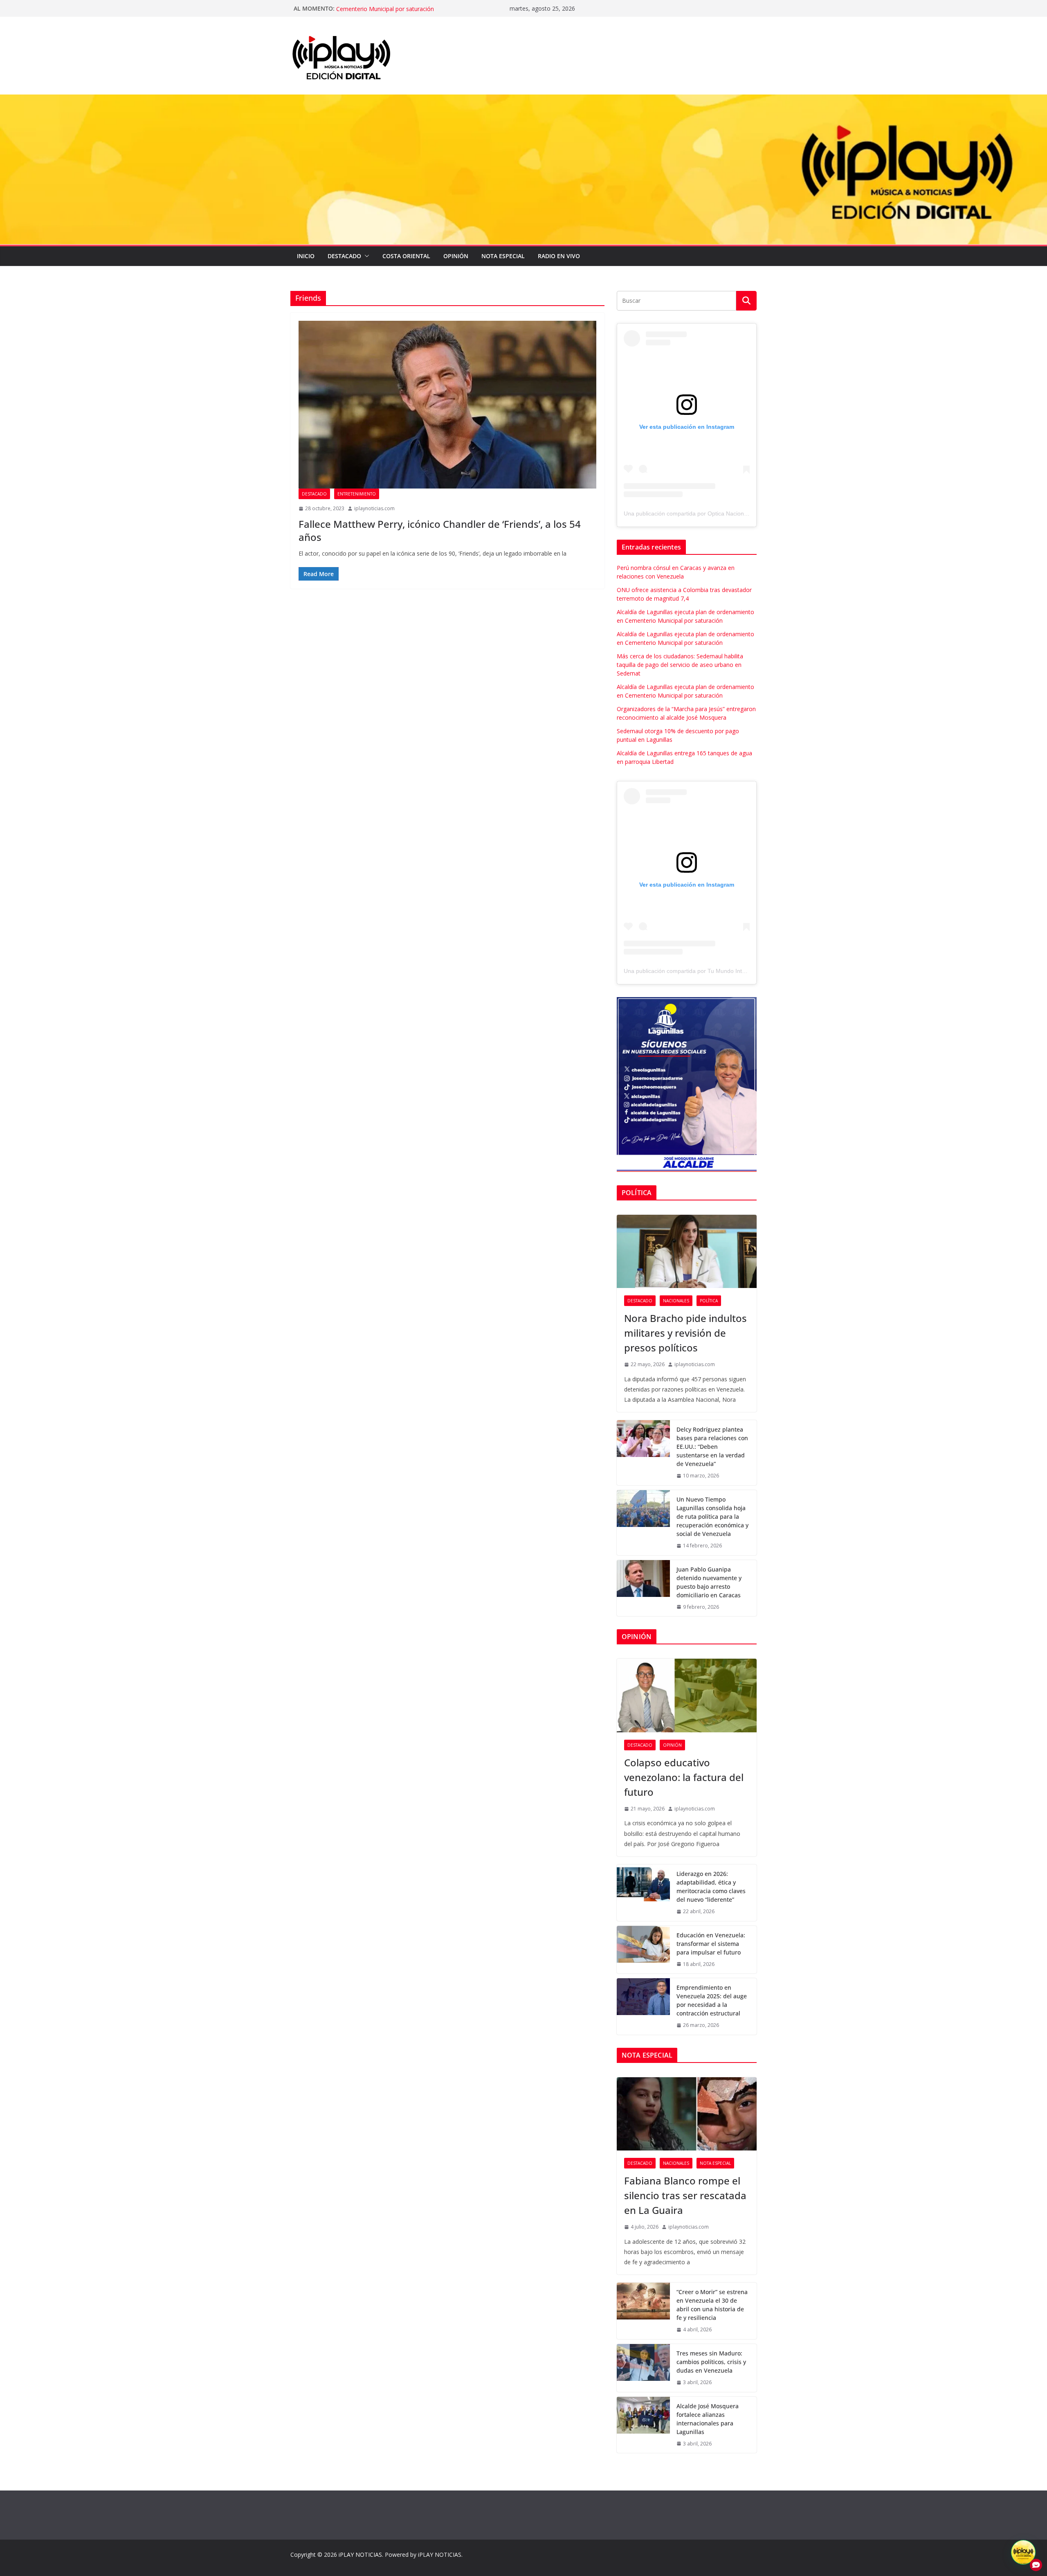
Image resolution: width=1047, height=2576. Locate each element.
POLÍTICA (709, 1301)
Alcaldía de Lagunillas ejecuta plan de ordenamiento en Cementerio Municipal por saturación (409, 12)
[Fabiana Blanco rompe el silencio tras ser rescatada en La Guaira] (687, 2114)
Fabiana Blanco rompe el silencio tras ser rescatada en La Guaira (685, 2195)
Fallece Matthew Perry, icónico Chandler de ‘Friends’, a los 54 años (440, 530)
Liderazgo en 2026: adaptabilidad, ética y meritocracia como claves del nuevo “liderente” (711, 1887)
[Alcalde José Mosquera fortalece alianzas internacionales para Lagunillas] (643, 2425)
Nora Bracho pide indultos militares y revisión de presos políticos (685, 1333)
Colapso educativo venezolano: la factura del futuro (684, 1777)
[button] (365, 256)
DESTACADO (344, 256)
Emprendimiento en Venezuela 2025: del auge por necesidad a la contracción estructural (712, 2000)
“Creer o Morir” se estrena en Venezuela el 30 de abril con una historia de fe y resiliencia (712, 2305)
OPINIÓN (456, 256)
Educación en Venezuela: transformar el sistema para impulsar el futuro (711, 1944)
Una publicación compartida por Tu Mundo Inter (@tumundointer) (708, 971)
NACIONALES (676, 1301)
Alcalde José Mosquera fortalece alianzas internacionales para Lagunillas (708, 2419)
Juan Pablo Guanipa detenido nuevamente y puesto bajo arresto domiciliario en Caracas (709, 1582)
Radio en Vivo (559, 256)
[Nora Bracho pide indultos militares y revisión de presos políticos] (687, 1252)
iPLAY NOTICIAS (360, 2555)
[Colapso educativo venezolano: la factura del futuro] (687, 1696)
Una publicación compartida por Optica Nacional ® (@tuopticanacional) (716, 513)
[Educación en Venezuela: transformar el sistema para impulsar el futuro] (643, 1950)
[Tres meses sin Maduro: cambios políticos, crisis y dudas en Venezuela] (643, 2368)
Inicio (306, 256)
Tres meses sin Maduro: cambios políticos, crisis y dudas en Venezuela (711, 2362)
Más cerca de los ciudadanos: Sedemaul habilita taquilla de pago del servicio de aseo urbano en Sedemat (680, 665)
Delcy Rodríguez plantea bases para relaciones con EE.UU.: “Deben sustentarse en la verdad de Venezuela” (712, 1447)
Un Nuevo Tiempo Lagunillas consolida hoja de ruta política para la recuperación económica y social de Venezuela (712, 1517)
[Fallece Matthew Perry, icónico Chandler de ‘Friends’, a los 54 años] (447, 405)
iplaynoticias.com (374, 508)
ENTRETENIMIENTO (357, 494)
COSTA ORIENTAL (406, 256)
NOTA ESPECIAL (503, 256)
